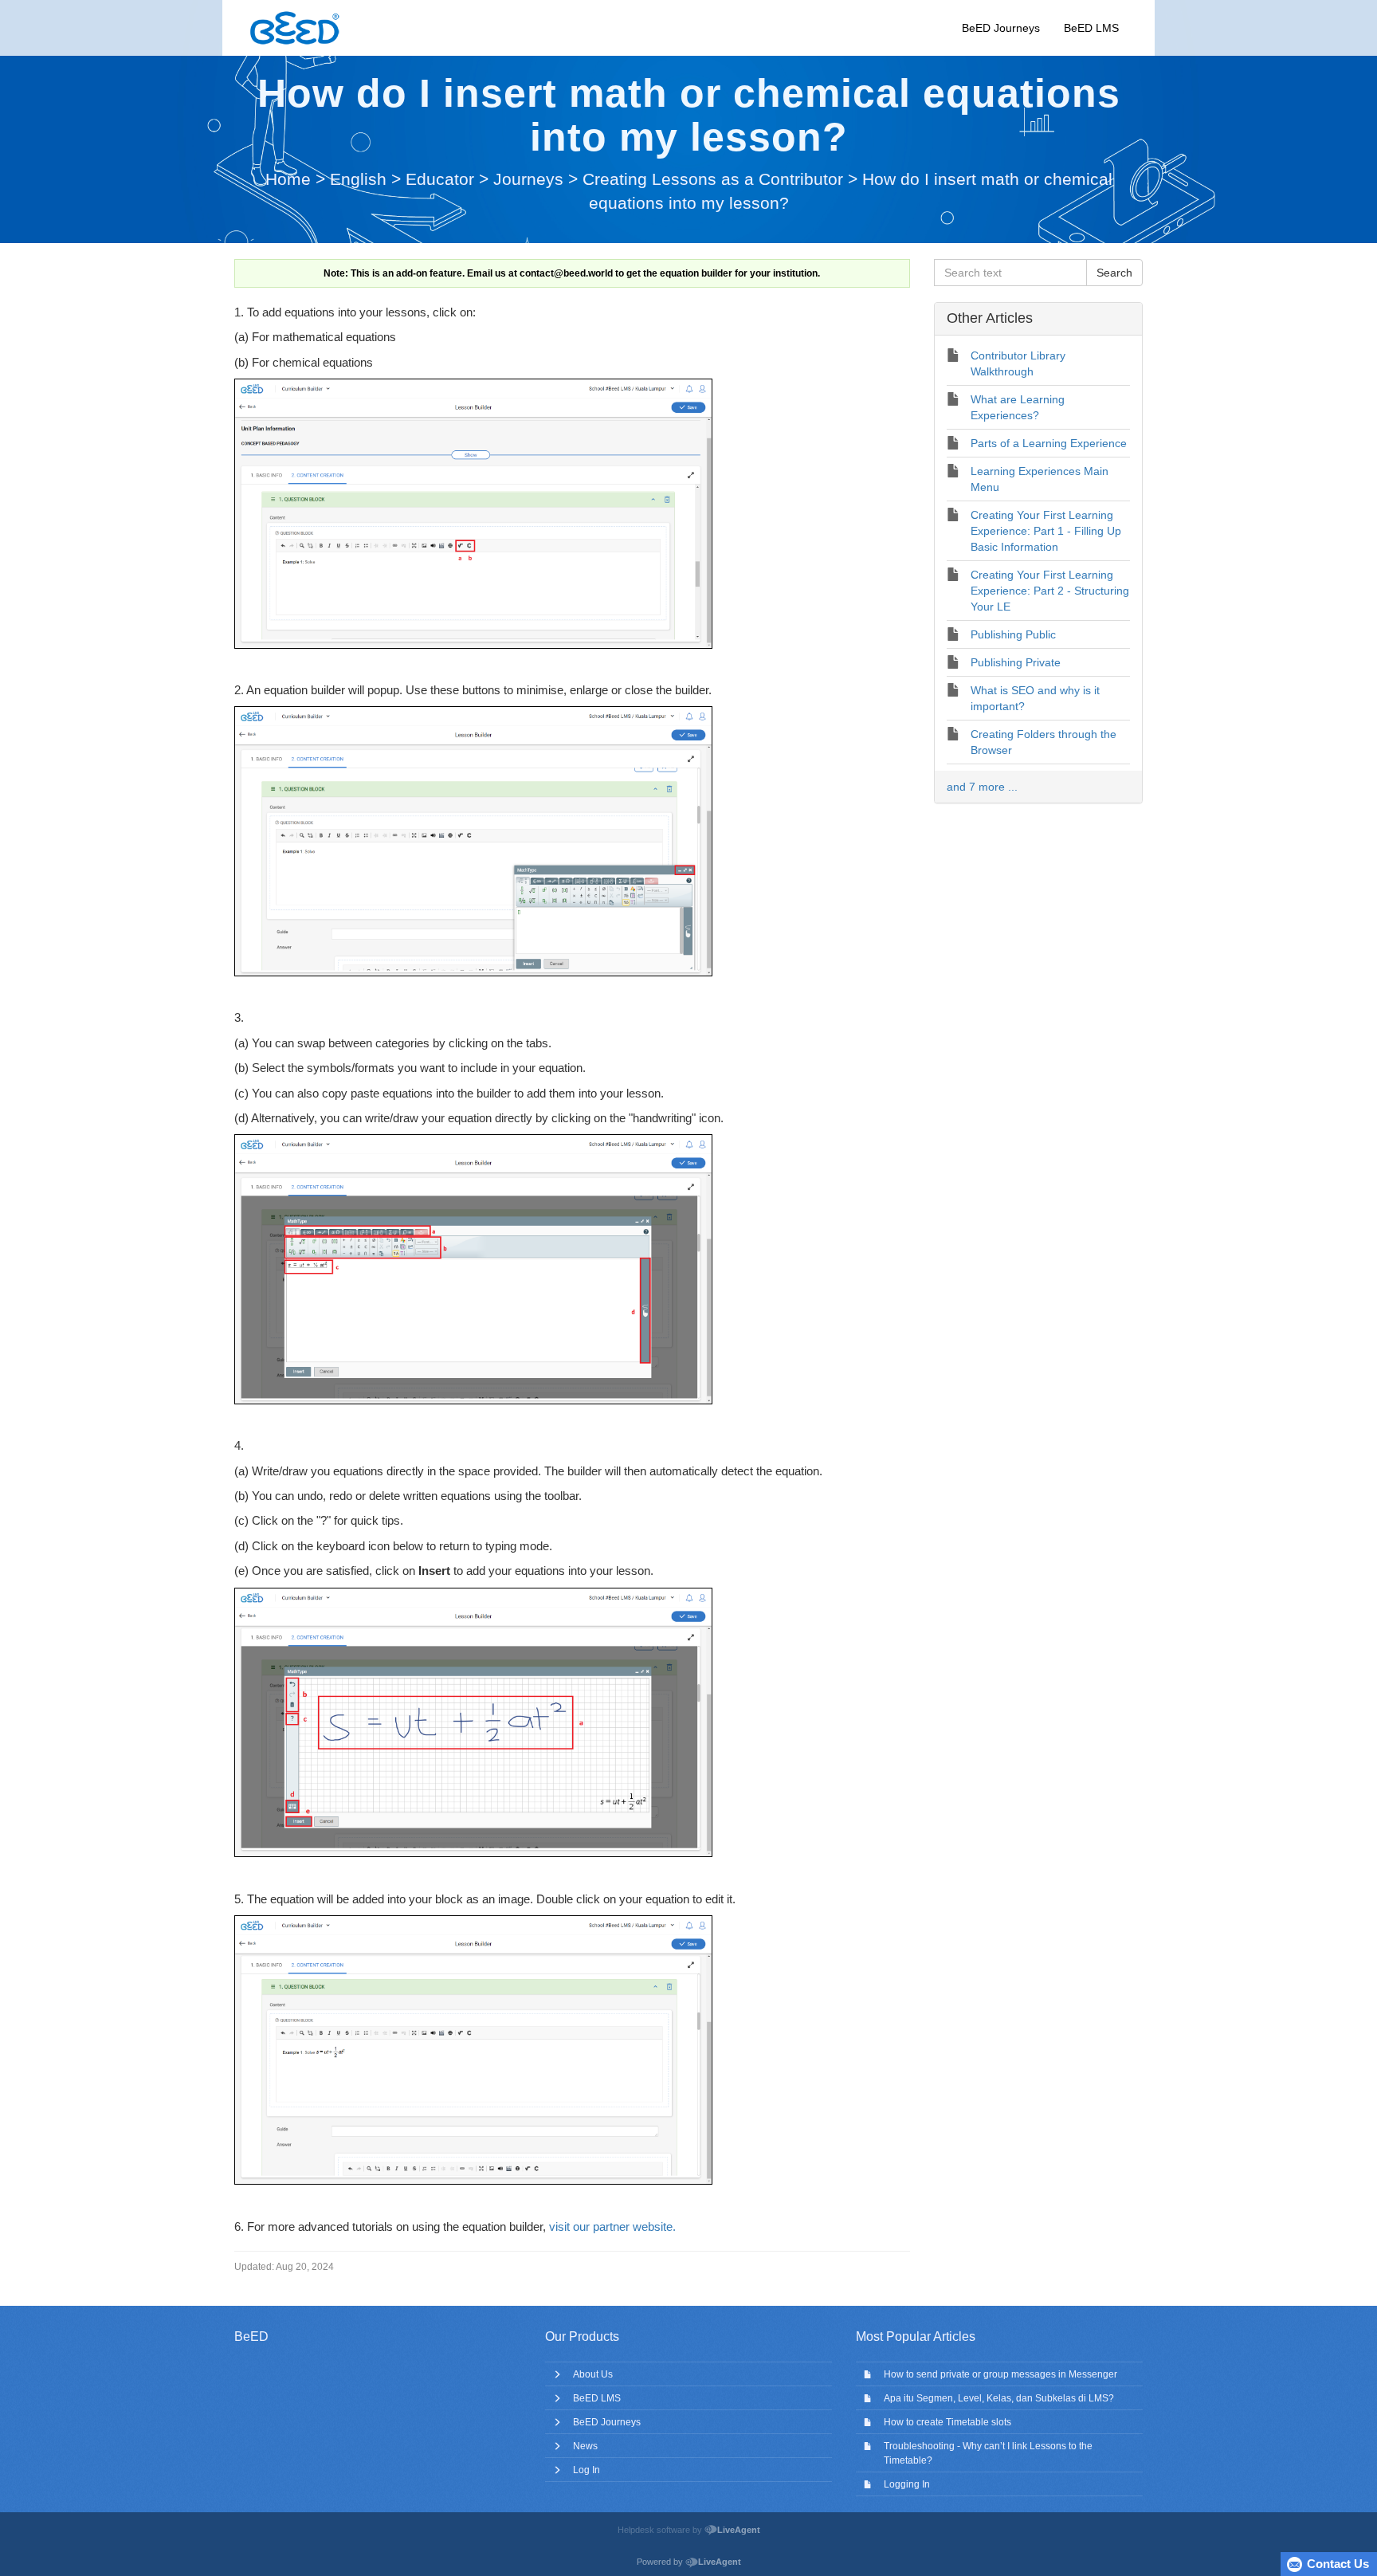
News (585, 2446)
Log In (586, 2470)
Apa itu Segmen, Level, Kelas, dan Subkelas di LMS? (999, 2398)
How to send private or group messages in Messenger (1000, 2374)
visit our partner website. (612, 2227)
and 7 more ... (982, 787)
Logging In (907, 2484)
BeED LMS (1091, 28)
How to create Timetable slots (947, 2422)
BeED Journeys (1001, 28)
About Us (593, 2374)
